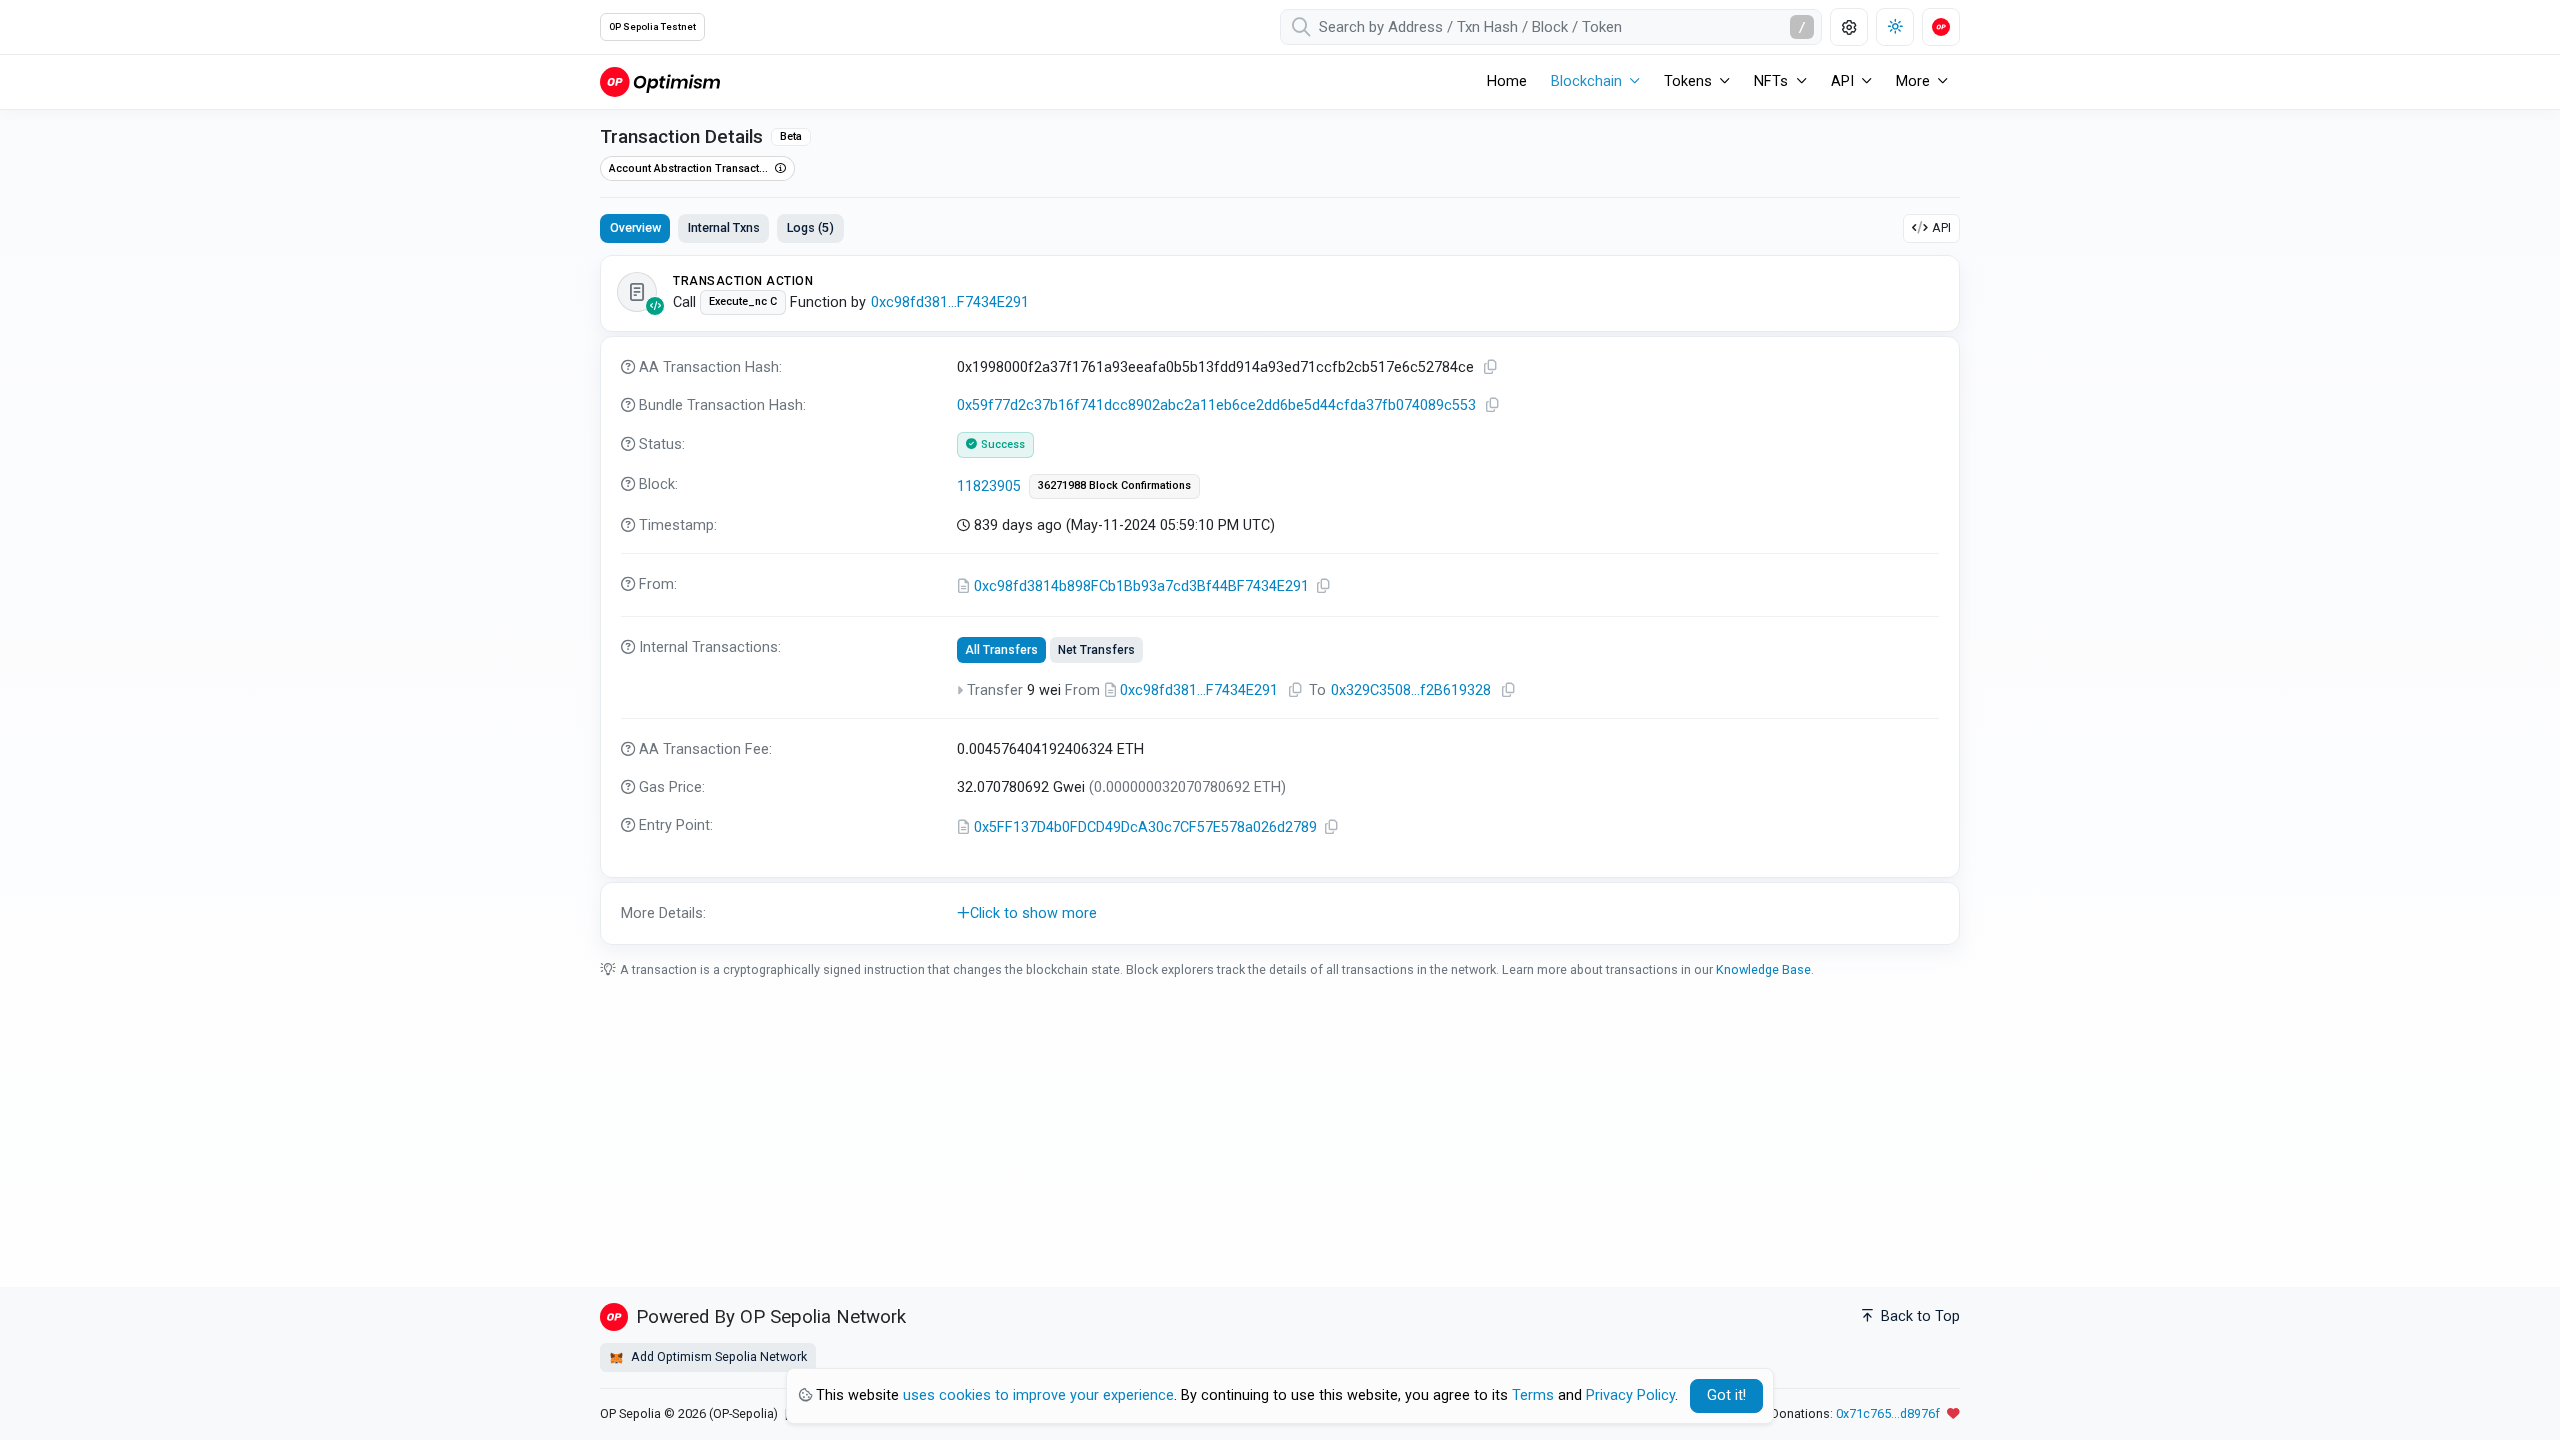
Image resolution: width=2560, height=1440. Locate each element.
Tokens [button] (1688, 81)
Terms (1533, 1395)
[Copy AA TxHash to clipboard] (1491, 367)
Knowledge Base (1763, 969)
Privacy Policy (1630, 1395)
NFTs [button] (1771, 81)
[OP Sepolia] (660, 81)
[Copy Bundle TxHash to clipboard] (1493, 405)
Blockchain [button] (1586, 81)
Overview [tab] (635, 227)
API (1941, 227)
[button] (1280, 914)
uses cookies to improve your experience (1038, 1395)
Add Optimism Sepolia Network (717, 1356)
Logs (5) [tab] (810, 227)
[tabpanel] (1280, 600)
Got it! (1726, 1395)
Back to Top (1918, 1316)
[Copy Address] (1324, 586)
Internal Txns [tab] (724, 227)
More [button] (1913, 81)
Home (1507, 81)
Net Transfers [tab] (1096, 650)
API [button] (1842, 81)
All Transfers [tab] (1001, 650)
